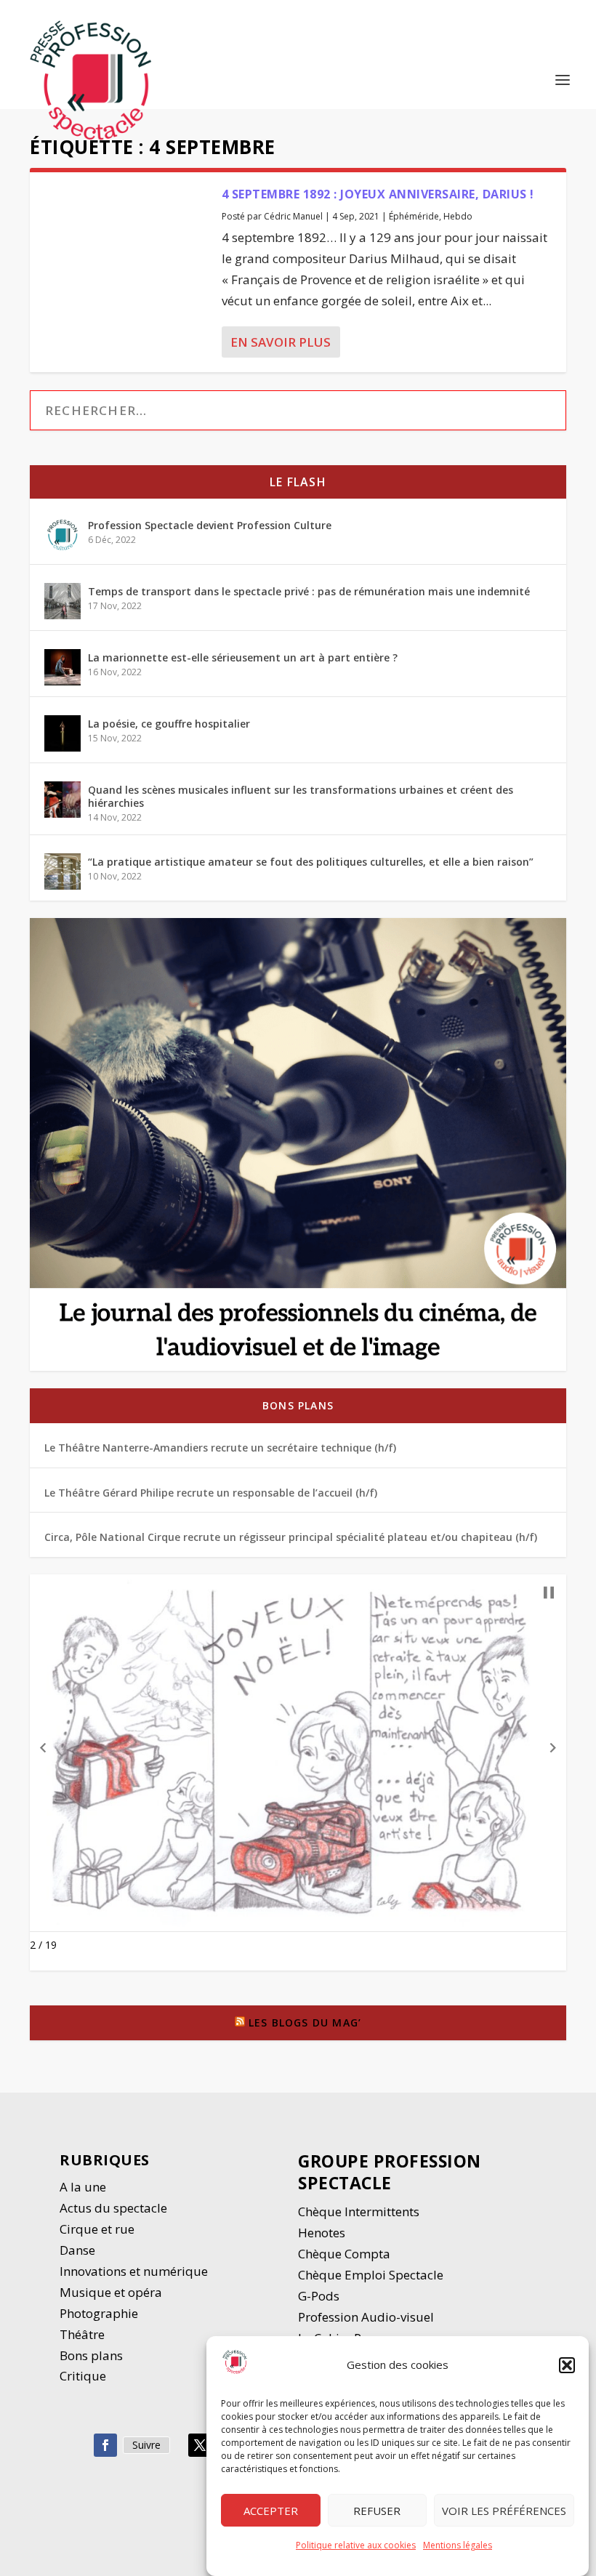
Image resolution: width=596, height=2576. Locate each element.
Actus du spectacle (113, 2208)
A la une (84, 2187)
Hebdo (458, 216)
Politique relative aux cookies (356, 2545)
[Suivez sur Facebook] (105, 2445)
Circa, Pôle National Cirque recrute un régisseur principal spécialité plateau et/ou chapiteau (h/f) (291, 1537)
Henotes (322, 2233)
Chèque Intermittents (359, 2211)
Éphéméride (414, 216)
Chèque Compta (344, 2254)
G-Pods (319, 2296)
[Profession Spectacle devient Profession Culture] (63, 535)
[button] (567, 2365)
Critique (84, 2376)
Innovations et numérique (134, 2271)
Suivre (146, 2445)
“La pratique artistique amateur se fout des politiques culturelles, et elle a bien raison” (311, 862)
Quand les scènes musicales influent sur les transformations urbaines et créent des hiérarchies (301, 796)
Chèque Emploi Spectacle (371, 2275)
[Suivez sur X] (200, 2445)
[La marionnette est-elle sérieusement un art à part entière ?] (63, 667)
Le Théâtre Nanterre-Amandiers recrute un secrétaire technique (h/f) (220, 1448)
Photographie (99, 2313)
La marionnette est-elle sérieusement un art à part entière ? (243, 657)
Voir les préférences (504, 2511)
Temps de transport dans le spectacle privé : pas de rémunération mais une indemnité (309, 591)
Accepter (271, 2511)
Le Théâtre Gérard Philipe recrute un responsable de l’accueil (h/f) (211, 1493)
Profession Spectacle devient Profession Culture (210, 525)
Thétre (84, 2334)
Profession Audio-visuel (366, 2317)
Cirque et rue (97, 2229)
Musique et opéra (111, 2292)
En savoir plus (281, 342)
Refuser (377, 2511)
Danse (79, 2250)
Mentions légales (458, 2545)
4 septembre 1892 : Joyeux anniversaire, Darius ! (378, 194)
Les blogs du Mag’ (305, 2022)
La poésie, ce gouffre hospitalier (169, 724)
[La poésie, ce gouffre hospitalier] (63, 733)
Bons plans (298, 1405)
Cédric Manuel (293, 216)
